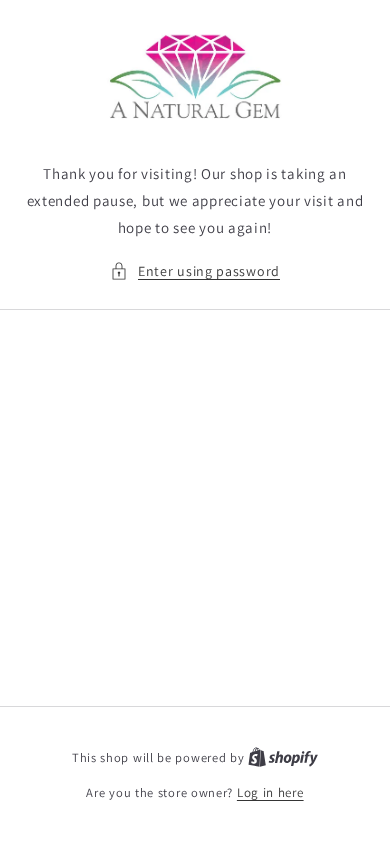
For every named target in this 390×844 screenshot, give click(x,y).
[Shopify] (283, 757)
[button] (195, 271)
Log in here (270, 792)
